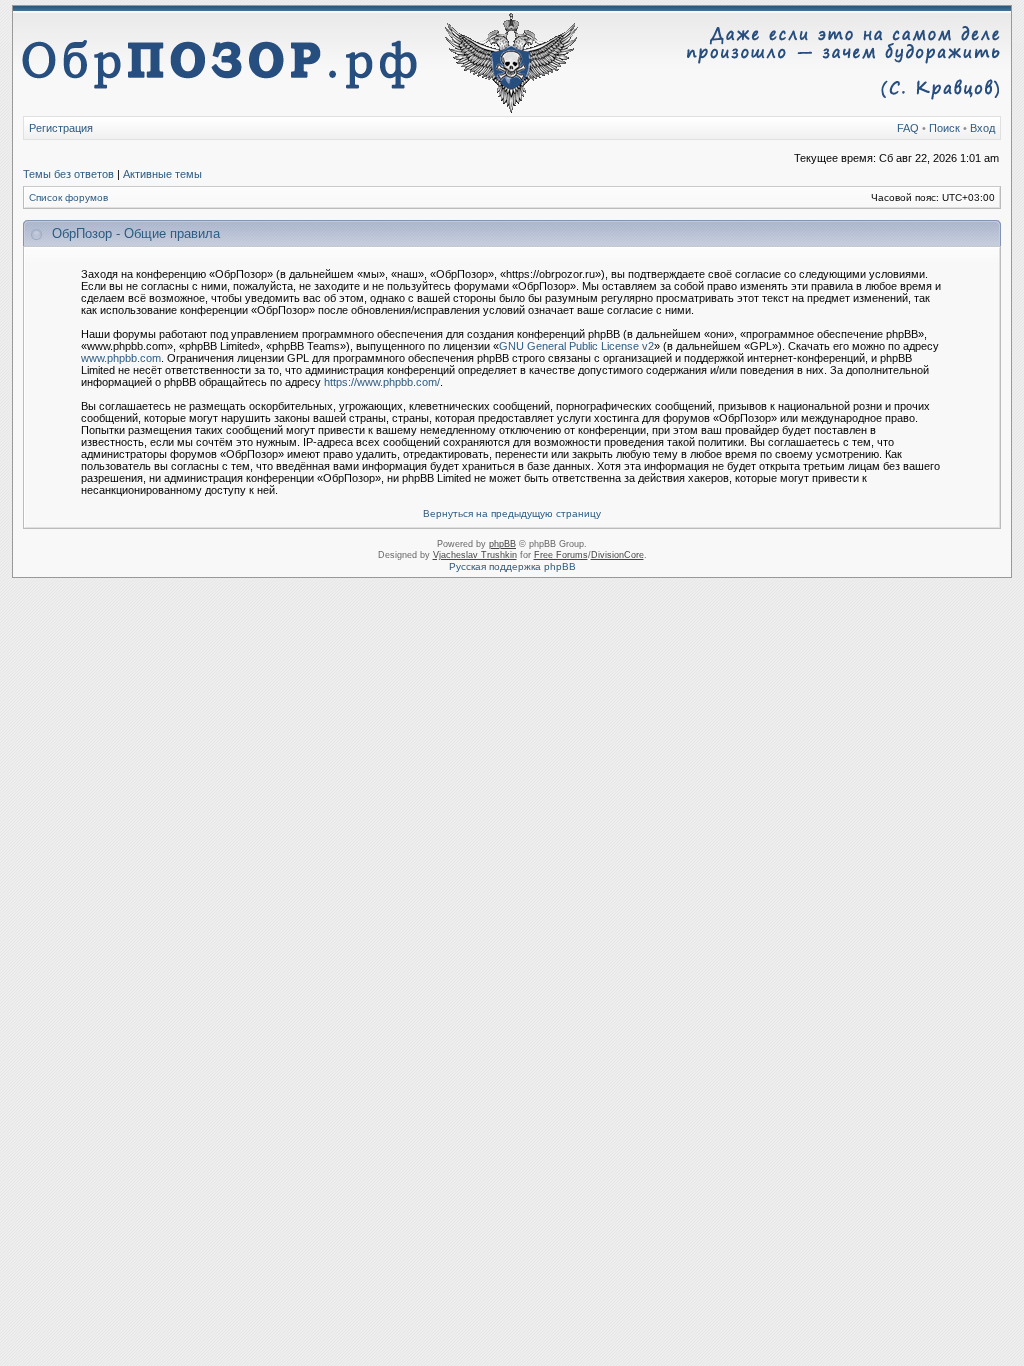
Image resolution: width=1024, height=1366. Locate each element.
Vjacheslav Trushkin (475, 555)
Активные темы (162, 174)
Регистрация (61, 128)
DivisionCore (617, 555)
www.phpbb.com (121, 358)
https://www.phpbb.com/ (382, 382)
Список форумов (68, 197)
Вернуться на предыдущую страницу (512, 513)
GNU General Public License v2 (576, 346)
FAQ (908, 128)
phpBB (502, 544)
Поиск (944, 128)
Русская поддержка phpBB (512, 566)
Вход (982, 128)
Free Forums (561, 555)
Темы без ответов (68, 174)
